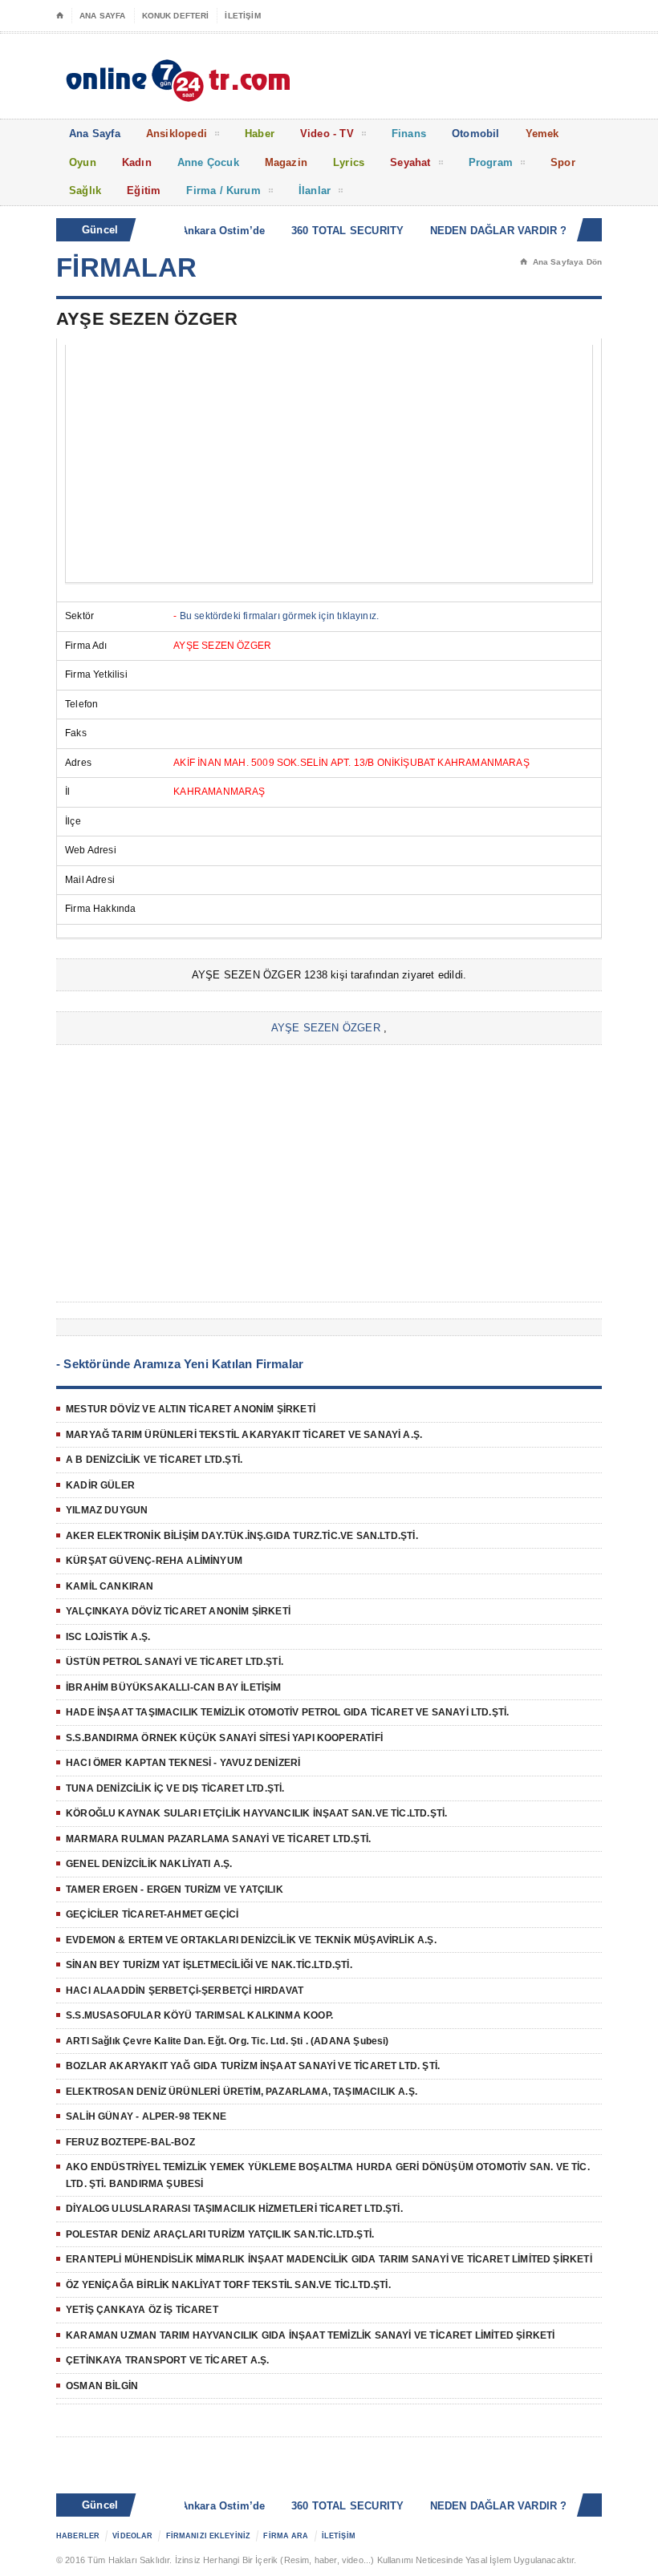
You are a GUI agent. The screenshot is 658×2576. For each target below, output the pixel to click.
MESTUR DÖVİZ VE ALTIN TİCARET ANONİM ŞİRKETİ (191, 1409)
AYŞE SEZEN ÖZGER (326, 1028)
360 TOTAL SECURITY (333, 231)
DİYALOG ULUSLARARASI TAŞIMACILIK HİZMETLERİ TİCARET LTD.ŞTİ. (234, 2209)
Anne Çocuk (208, 162)
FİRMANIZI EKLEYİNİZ (209, 2536)
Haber (260, 134)
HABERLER (78, 2536)
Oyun (83, 162)
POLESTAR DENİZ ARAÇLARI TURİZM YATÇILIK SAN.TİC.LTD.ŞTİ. (220, 2234)
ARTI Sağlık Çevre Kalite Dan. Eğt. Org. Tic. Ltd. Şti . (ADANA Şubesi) (227, 2041)
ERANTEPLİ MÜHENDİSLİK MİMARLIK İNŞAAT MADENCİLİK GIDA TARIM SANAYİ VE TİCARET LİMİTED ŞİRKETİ (329, 2259)
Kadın (137, 162)
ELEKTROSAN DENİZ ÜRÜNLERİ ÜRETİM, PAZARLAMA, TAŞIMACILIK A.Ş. (242, 2092)
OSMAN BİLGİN (102, 2386)
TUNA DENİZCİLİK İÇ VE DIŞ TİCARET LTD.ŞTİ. (175, 1788)
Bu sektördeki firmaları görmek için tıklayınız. (279, 616)
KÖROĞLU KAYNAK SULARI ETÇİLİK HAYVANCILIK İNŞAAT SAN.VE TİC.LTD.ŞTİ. (256, 1813)
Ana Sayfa (95, 134)
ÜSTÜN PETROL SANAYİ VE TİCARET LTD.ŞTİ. (175, 1662)
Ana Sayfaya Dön (561, 262)
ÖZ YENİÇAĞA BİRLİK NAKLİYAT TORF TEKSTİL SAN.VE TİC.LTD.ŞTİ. (228, 2285)
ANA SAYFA (102, 16)
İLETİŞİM (242, 16)
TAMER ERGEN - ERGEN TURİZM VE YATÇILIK (175, 1889)
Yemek (542, 134)
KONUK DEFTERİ (176, 16)
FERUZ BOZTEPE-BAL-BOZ (130, 2142)
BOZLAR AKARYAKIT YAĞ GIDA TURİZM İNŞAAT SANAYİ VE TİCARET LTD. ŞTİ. (253, 2066)
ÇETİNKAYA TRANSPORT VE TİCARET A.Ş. (167, 2360)
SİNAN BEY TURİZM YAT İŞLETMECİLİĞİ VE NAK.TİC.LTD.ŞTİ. (209, 1965)
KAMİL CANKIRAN (110, 1586)
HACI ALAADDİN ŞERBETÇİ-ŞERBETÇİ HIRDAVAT (185, 1991)
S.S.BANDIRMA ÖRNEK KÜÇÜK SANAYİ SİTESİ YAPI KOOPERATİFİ (224, 1738)
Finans (409, 134)
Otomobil (476, 134)
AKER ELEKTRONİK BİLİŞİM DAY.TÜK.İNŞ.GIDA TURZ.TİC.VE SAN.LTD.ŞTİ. (242, 1536)
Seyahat (410, 162)
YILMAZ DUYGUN (107, 1510)
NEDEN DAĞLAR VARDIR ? (483, 231)
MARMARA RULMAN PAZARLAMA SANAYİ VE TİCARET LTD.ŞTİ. (218, 1839)
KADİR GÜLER (100, 1485)
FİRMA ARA (286, 2536)
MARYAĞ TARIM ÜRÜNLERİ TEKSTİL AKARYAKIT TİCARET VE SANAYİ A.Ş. (244, 1435)
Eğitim (144, 190)
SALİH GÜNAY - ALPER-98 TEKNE (146, 2116)
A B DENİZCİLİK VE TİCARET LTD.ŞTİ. (154, 1460)
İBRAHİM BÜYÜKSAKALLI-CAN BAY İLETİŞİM (174, 1687)
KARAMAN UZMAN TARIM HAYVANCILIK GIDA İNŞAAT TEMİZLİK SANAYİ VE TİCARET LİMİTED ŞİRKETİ (310, 2335)
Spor (563, 162)
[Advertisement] (329, 464)
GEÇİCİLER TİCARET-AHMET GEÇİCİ (152, 1914)
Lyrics (349, 162)
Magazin (286, 162)
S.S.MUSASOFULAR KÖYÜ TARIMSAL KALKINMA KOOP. (199, 2015)
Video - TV (327, 134)
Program (491, 162)
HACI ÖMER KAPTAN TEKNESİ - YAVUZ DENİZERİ (183, 1763)
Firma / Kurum (223, 190)
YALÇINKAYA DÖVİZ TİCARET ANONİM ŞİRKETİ (178, 1611)
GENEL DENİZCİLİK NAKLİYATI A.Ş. (149, 1864)
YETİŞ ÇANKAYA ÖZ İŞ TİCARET (142, 2310)
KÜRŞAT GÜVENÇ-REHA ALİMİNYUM (154, 1561)
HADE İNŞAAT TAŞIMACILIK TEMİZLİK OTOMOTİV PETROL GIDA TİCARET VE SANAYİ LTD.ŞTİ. (287, 1712)
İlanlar (315, 190)
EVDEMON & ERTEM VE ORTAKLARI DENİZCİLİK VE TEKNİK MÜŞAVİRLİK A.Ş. (251, 1940)
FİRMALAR (127, 267)
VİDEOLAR (132, 2536)
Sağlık (85, 190)
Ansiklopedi (177, 134)
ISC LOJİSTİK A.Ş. (108, 1637)
